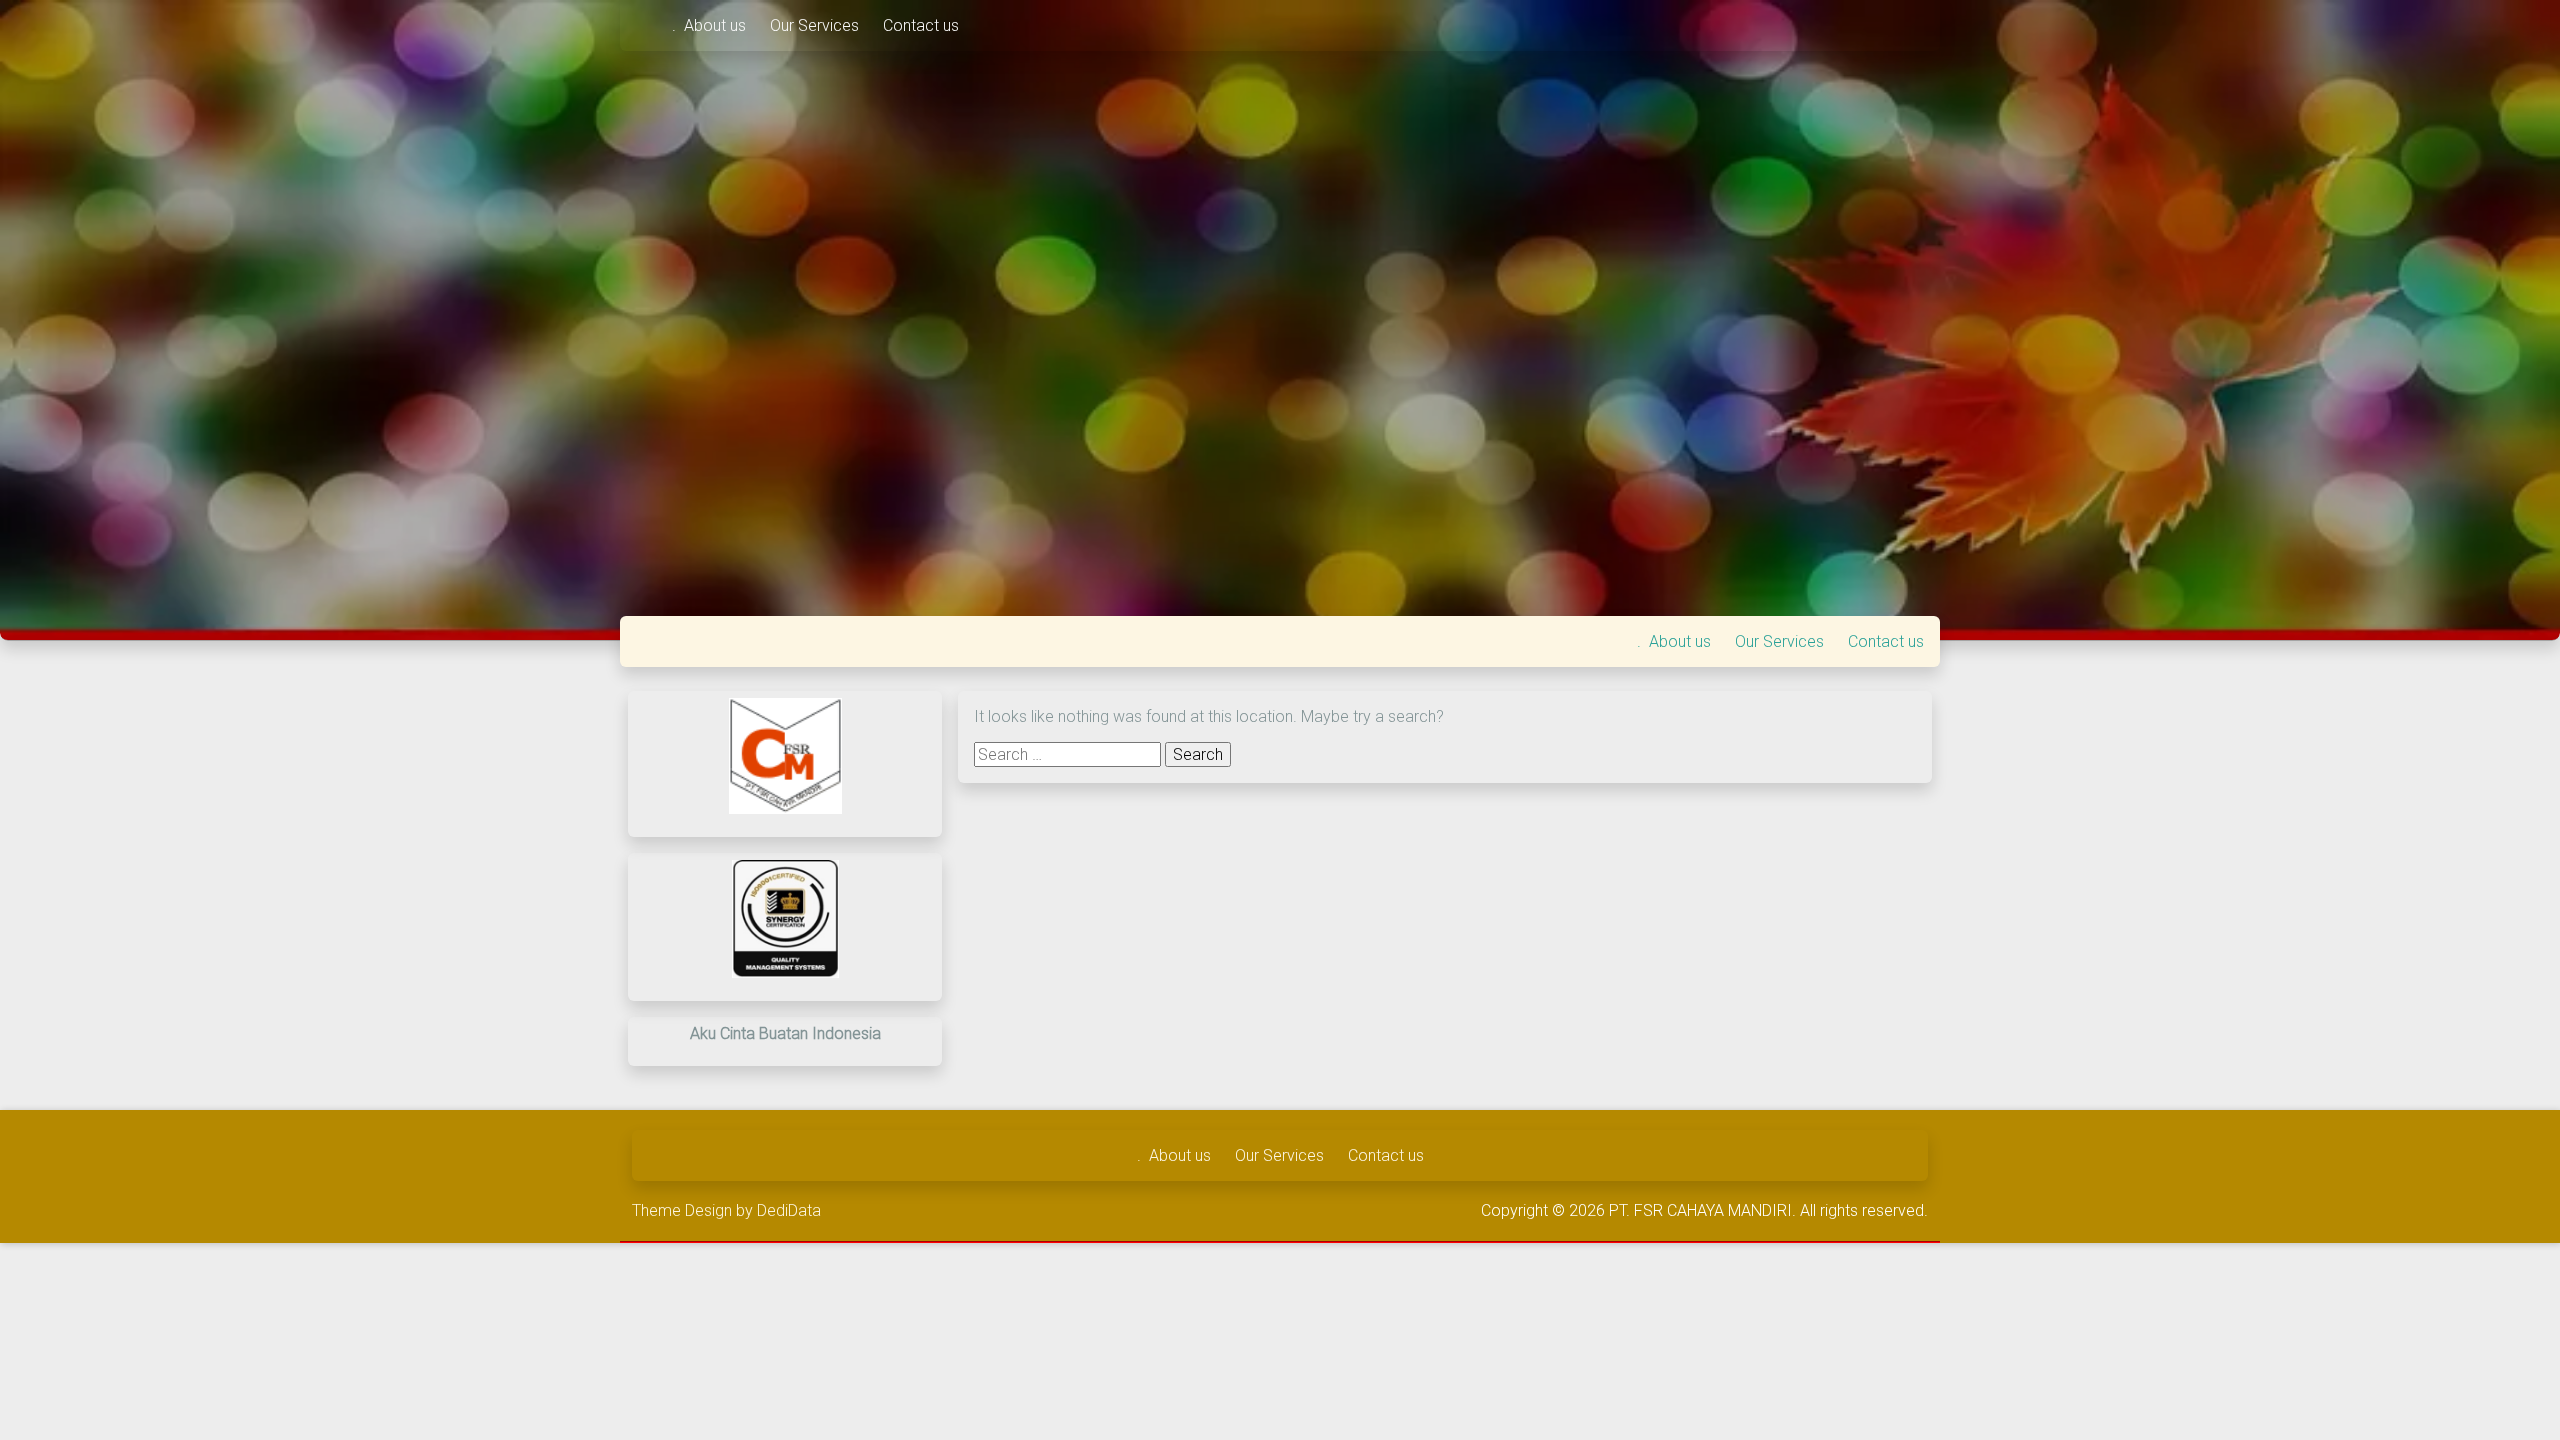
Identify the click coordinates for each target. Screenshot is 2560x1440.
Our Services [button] (816, 25)
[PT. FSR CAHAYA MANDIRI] (646, 25)
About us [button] (717, 25)
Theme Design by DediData (726, 1210)
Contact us (921, 25)
